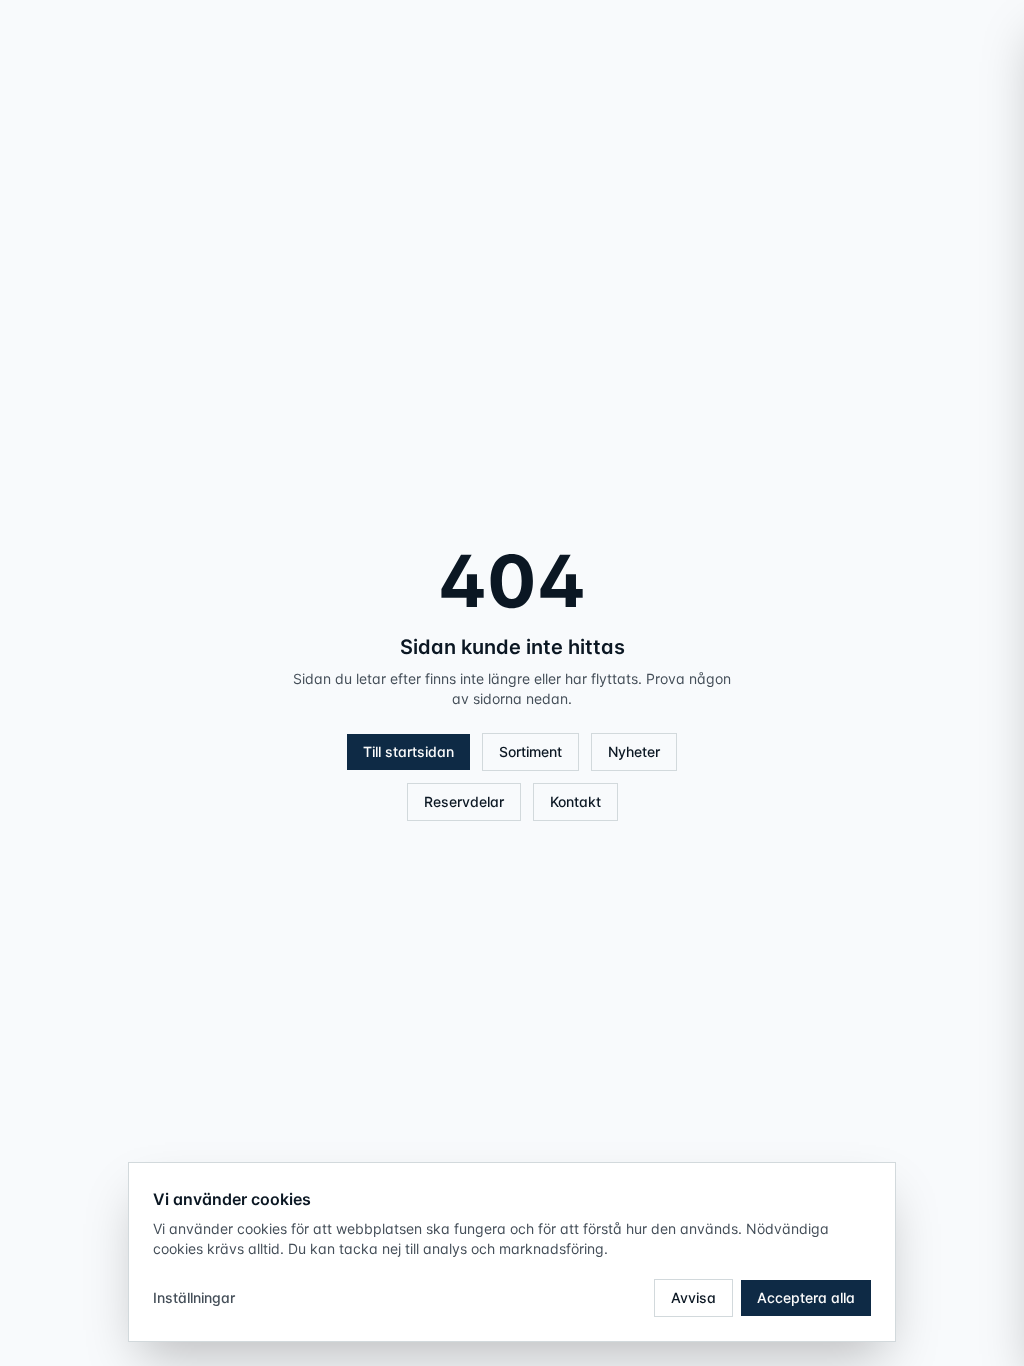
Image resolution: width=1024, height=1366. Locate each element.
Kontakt (575, 801)
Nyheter (634, 751)
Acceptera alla (806, 1297)
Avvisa (693, 1297)
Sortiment (530, 751)
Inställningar (194, 1297)
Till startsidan (408, 751)
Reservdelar (464, 801)
